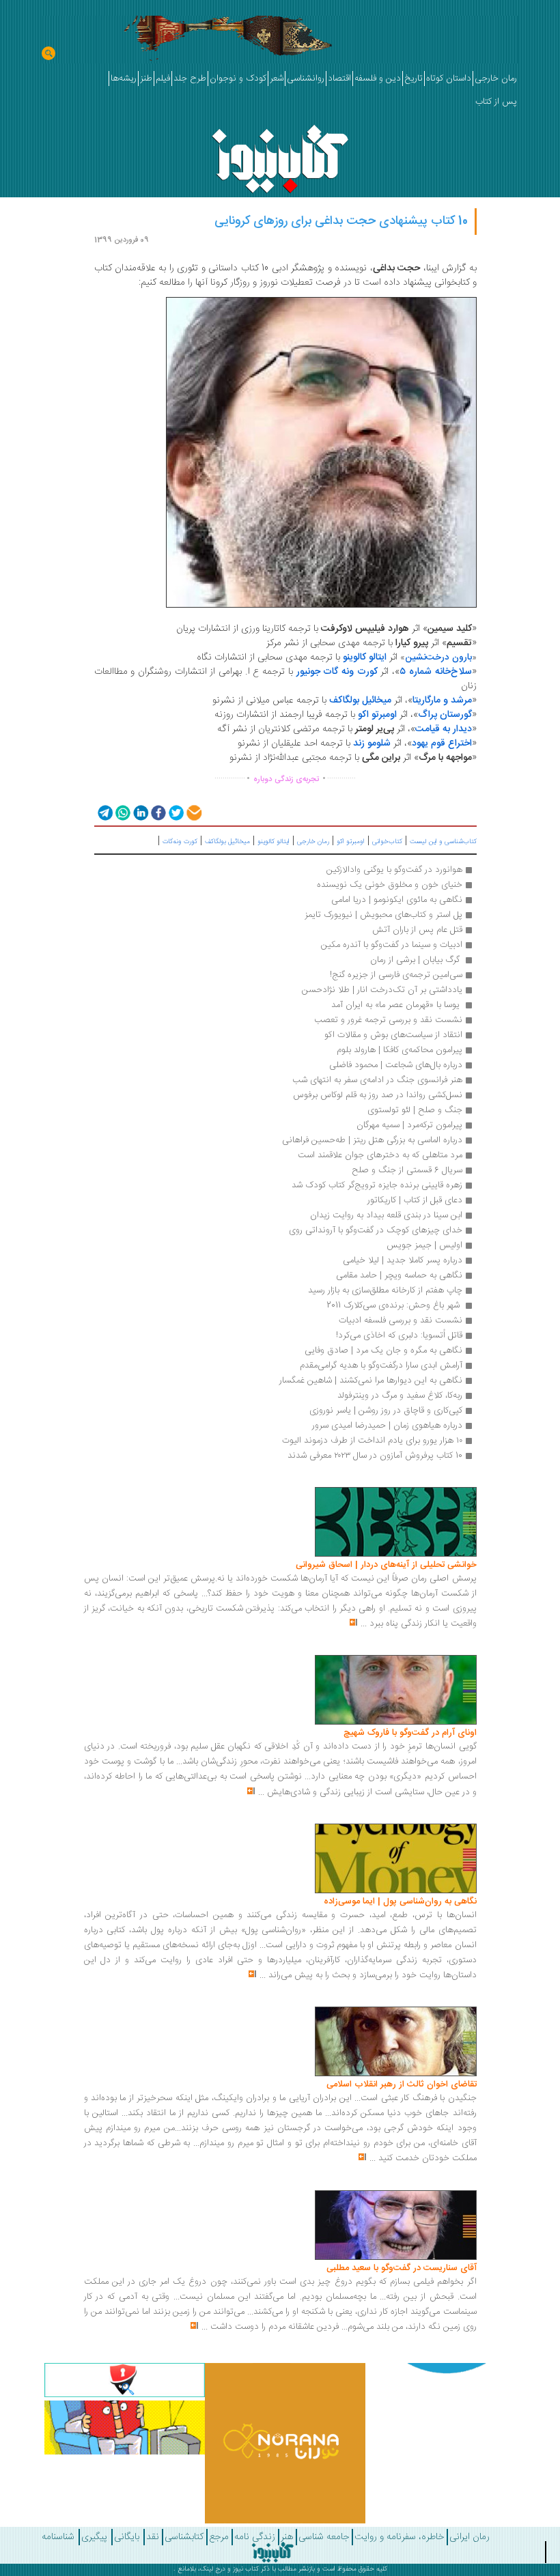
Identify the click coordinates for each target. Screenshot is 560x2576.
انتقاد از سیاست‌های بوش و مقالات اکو (393, 1035)
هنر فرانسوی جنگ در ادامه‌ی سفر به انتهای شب (377, 1080)
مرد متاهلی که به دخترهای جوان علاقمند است (380, 1155)
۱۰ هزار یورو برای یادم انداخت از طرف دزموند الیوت (372, 1441)
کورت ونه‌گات (180, 842)
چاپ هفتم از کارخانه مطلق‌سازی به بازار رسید (385, 1290)
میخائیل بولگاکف (227, 842)
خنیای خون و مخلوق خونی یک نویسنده (390, 885)
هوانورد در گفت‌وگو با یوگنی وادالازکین (394, 870)
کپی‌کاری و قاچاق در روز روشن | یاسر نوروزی (386, 1411)
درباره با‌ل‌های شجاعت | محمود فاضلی (396, 1065)
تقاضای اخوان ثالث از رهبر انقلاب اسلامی (402, 2084)
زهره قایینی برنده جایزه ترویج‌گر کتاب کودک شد (377, 1185)
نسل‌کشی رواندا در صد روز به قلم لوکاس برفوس (378, 1095)
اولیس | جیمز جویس (424, 1245)
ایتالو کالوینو (274, 842)
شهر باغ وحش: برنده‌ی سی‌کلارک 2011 (393, 1305)
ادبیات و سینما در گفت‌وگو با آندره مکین (392, 945)
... (364, 1624)
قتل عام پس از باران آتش (417, 930)
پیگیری (94, 2537)
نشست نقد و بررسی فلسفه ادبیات (401, 1320)
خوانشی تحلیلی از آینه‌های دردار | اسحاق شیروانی (386, 1565)
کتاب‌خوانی (387, 842)
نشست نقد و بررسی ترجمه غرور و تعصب (388, 1020)
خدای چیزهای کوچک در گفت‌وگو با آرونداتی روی (376, 1230)
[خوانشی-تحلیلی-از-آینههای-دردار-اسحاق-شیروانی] (396, 1523)
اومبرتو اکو (351, 842)
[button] (104, 812)
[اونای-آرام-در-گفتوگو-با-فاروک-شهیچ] (396, 1690)
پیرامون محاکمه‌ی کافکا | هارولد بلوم (400, 1050)
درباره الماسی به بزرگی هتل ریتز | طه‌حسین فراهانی (372, 1140)
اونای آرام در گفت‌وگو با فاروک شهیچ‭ (410, 1733)
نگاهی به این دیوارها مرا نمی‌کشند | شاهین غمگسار (371, 1381)
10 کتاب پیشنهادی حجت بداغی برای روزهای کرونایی (341, 221)
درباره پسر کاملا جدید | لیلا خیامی (403, 1260)
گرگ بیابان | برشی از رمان (416, 960)
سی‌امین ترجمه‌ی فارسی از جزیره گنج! (396, 975)
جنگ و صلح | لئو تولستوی (415, 1110)
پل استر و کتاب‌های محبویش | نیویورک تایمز (383, 915)
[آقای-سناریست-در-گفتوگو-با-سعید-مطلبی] (396, 2225)
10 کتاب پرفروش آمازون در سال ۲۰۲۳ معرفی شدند (375, 1456)
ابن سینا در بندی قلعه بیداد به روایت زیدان (386, 1215)
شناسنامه (58, 2537)
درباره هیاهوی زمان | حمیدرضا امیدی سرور (387, 1426)
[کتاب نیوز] (272, 2552)
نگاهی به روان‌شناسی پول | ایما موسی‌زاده (400, 1901)
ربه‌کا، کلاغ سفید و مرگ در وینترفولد (400, 1396)
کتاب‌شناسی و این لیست (443, 842)
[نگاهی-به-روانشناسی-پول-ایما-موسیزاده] (396, 1858)
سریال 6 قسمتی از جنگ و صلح (407, 1170)
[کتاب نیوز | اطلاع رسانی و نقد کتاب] (280, 155)
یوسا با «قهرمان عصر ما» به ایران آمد (395, 1005)
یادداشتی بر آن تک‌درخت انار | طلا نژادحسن (382, 990)
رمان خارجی (313, 842)
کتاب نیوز (246, 2569)
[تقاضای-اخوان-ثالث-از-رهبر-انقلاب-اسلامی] (396, 2042)
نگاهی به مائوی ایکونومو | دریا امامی (397, 900)
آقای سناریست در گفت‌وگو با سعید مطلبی (402, 2268)
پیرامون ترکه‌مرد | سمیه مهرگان (409, 1125)
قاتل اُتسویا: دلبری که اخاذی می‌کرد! (399, 1335)
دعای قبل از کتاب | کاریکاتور (415, 1200)
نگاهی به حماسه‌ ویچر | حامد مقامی (399, 1275)
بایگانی (127, 2537)
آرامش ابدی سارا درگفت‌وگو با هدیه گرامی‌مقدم (381, 1365)
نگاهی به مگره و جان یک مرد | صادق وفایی (383, 1350)
